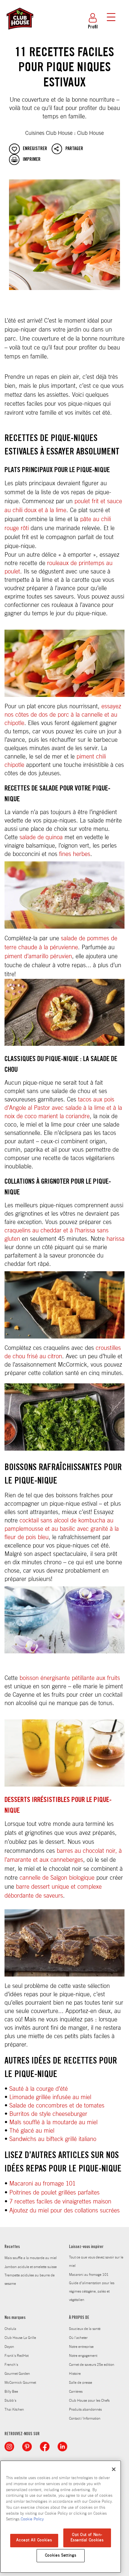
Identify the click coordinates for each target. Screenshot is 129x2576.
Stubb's (10, 2400)
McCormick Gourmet (20, 2383)
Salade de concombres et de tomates (57, 2106)
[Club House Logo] (19, 32)
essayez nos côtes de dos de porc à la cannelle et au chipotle (63, 715)
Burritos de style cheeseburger (48, 2114)
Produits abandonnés (85, 2409)
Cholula (10, 2329)
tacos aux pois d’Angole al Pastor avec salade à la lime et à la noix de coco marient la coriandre (63, 1108)
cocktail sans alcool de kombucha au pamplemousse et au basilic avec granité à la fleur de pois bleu (62, 1529)
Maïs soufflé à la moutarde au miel (53, 2122)
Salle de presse (81, 2383)
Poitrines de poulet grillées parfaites (54, 2193)
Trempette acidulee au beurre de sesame (30, 2279)
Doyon (9, 2347)
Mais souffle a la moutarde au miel (31, 2258)
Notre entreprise (81, 2347)
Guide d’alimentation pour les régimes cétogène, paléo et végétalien (92, 2291)
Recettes (12, 2247)
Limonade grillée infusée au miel (50, 2097)
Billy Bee (11, 2392)
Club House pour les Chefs (89, 2400)
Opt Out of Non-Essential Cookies (87, 2538)
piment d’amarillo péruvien (38, 956)
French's (11, 2365)
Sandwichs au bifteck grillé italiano (53, 2139)
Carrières (76, 2392)
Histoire (75, 2374)
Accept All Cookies (34, 2540)
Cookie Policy (32, 2519)
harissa (115, 1239)
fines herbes (75, 854)
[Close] (114, 2469)
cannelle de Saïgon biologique (57, 1878)
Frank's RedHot (16, 2356)
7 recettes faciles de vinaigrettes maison (60, 2202)
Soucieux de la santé (85, 2329)
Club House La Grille (20, 2338)
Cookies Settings (61, 2556)
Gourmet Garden (17, 2374)
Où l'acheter (78, 2338)
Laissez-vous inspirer (86, 2247)
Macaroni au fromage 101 (42, 2184)
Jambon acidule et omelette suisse (31, 2267)
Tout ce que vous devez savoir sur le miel (96, 2261)
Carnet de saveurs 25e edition (92, 2365)
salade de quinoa (41, 837)
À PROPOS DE (79, 2318)
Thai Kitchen (14, 2409)
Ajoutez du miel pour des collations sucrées (64, 2211)
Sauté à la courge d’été (39, 2089)
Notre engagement (83, 2356)
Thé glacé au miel (32, 2131)
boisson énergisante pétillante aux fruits (70, 1678)
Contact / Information (85, 2418)
